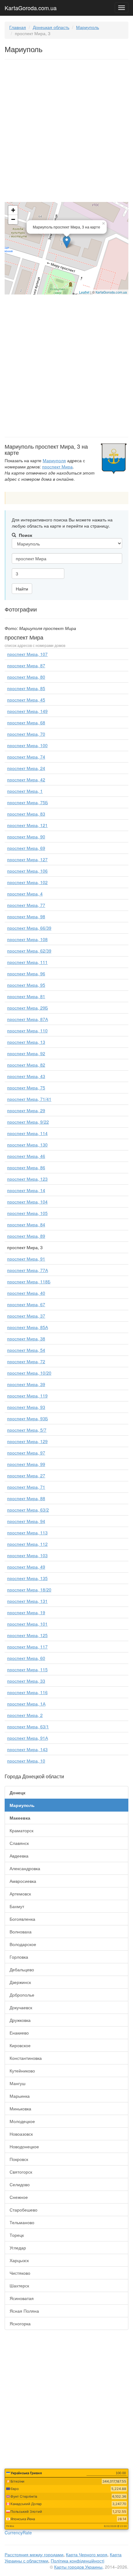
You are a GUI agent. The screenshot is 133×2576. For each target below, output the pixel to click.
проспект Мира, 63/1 (28, 1726)
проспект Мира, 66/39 (29, 928)
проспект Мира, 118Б (29, 1282)
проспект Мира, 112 (27, 1544)
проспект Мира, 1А (26, 1704)
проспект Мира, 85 (26, 688)
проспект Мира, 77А (28, 1270)
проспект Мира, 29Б (28, 1008)
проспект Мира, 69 (26, 848)
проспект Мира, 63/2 (28, 1510)
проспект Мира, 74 (26, 757)
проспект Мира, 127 (27, 859)
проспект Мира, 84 (26, 1224)
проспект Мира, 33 (26, 1681)
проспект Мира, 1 (25, 791)
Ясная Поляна (24, 2311)
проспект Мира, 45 (26, 700)
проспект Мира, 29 (26, 1110)
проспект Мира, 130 (27, 1145)
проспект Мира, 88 (26, 1498)
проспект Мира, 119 (27, 1396)
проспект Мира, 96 (26, 973)
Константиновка (26, 2058)
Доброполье (22, 1995)
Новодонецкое (24, 2146)
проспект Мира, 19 (26, 1612)
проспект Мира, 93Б (28, 1418)
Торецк (17, 2235)
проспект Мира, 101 (27, 1624)
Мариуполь (88, 27)
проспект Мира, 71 (26, 1487)
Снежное (19, 2197)
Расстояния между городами (34, 2554)
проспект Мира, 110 (27, 1031)
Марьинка (20, 2096)
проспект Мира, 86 (26, 1167)
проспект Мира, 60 (26, 1658)
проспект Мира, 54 (26, 1350)
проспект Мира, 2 (25, 1715)
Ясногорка (20, 2323)
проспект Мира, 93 (26, 1407)
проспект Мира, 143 (27, 1749)
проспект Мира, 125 (27, 1635)
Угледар (18, 2248)
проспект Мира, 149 (27, 711)
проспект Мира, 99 (26, 1464)
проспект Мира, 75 (26, 1088)
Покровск (19, 2159)
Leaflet (84, 292)
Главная (18, 27)
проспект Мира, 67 (26, 1304)
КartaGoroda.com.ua (111, 292)
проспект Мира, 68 (26, 722)
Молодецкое (22, 2121)
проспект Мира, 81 (26, 996)
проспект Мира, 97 (26, 1453)
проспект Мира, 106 (27, 871)
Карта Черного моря (87, 2554)
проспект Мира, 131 (27, 1601)
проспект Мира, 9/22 (28, 1122)
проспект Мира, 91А (28, 1738)
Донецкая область (51, 27)
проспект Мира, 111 (27, 962)
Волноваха (21, 1932)
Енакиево (19, 2033)
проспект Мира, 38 (26, 1339)
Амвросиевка (23, 1881)
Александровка (25, 1868)
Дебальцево (22, 1969)
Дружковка (20, 2020)
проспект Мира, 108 (27, 939)
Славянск (19, 1843)
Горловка (19, 1957)
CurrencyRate (18, 2533)
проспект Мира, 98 (26, 916)
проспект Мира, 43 (26, 1076)
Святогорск (21, 2172)
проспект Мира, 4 (25, 894)
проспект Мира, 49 (26, 1567)
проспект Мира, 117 (27, 1647)
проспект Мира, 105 (27, 1213)
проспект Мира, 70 (26, 734)
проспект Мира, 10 (26, 1761)
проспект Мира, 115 (27, 1669)
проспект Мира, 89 (26, 1236)
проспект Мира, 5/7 (27, 1430)
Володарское (23, 1944)
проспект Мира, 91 (26, 1259)
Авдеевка (19, 1856)
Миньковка (20, 2109)
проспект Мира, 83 (26, 814)
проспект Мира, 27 (26, 1475)
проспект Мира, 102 (27, 882)
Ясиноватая (22, 2298)
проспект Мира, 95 (26, 985)
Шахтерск (19, 2286)
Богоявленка (22, 1919)
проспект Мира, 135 (27, 1578)
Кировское (20, 2045)
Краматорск (21, 1830)
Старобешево (24, 2210)
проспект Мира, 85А (28, 1327)
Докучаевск (21, 2007)
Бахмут (17, 1906)
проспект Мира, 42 (26, 780)
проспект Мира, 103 (27, 1555)
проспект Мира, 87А (28, 1019)
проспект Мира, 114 (27, 1133)
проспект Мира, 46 (26, 1156)
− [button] (13, 219)
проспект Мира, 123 (27, 1179)
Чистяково (20, 2273)
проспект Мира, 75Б (28, 802)
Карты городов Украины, (79, 2567)
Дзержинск (20, 1982)
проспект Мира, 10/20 (29, 1373)
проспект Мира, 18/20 (29, 1590)
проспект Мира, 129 (27, 1441)
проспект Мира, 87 (26, 665)
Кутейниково (22, 2071)
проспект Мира (57, 467)
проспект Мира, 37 (26, 1316)
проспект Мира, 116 (27, 1692)
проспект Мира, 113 (27, 1533)
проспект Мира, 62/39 (29, 951)
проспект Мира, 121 (27, 825)
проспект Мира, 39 (26, 1384)
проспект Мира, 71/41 (29, 1099)
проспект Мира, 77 (26, 905)
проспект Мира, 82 (26, 1065)
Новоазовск (21, 2134)
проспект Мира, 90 (26, 837)
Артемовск (20, 1894)
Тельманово (22, 2222)
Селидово (20, 2184)
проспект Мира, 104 (27, 1202)
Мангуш (17, 2083)
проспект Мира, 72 (26, 1361)
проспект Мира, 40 (26, 1293)
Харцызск (19, 2260)
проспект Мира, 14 (26, 1190)
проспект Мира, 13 (26, 1042)
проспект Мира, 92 (26, 1053)
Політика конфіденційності (77, 2561)
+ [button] (13, 210)
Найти (22, 589)
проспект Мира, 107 (27, 654)
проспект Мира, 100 (27, 745)
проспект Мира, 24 (26, 768)
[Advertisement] (66, 132)
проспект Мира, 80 (26, 677)
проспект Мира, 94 (26, 1521)
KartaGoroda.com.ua (31, 6)
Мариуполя (54, 460)
